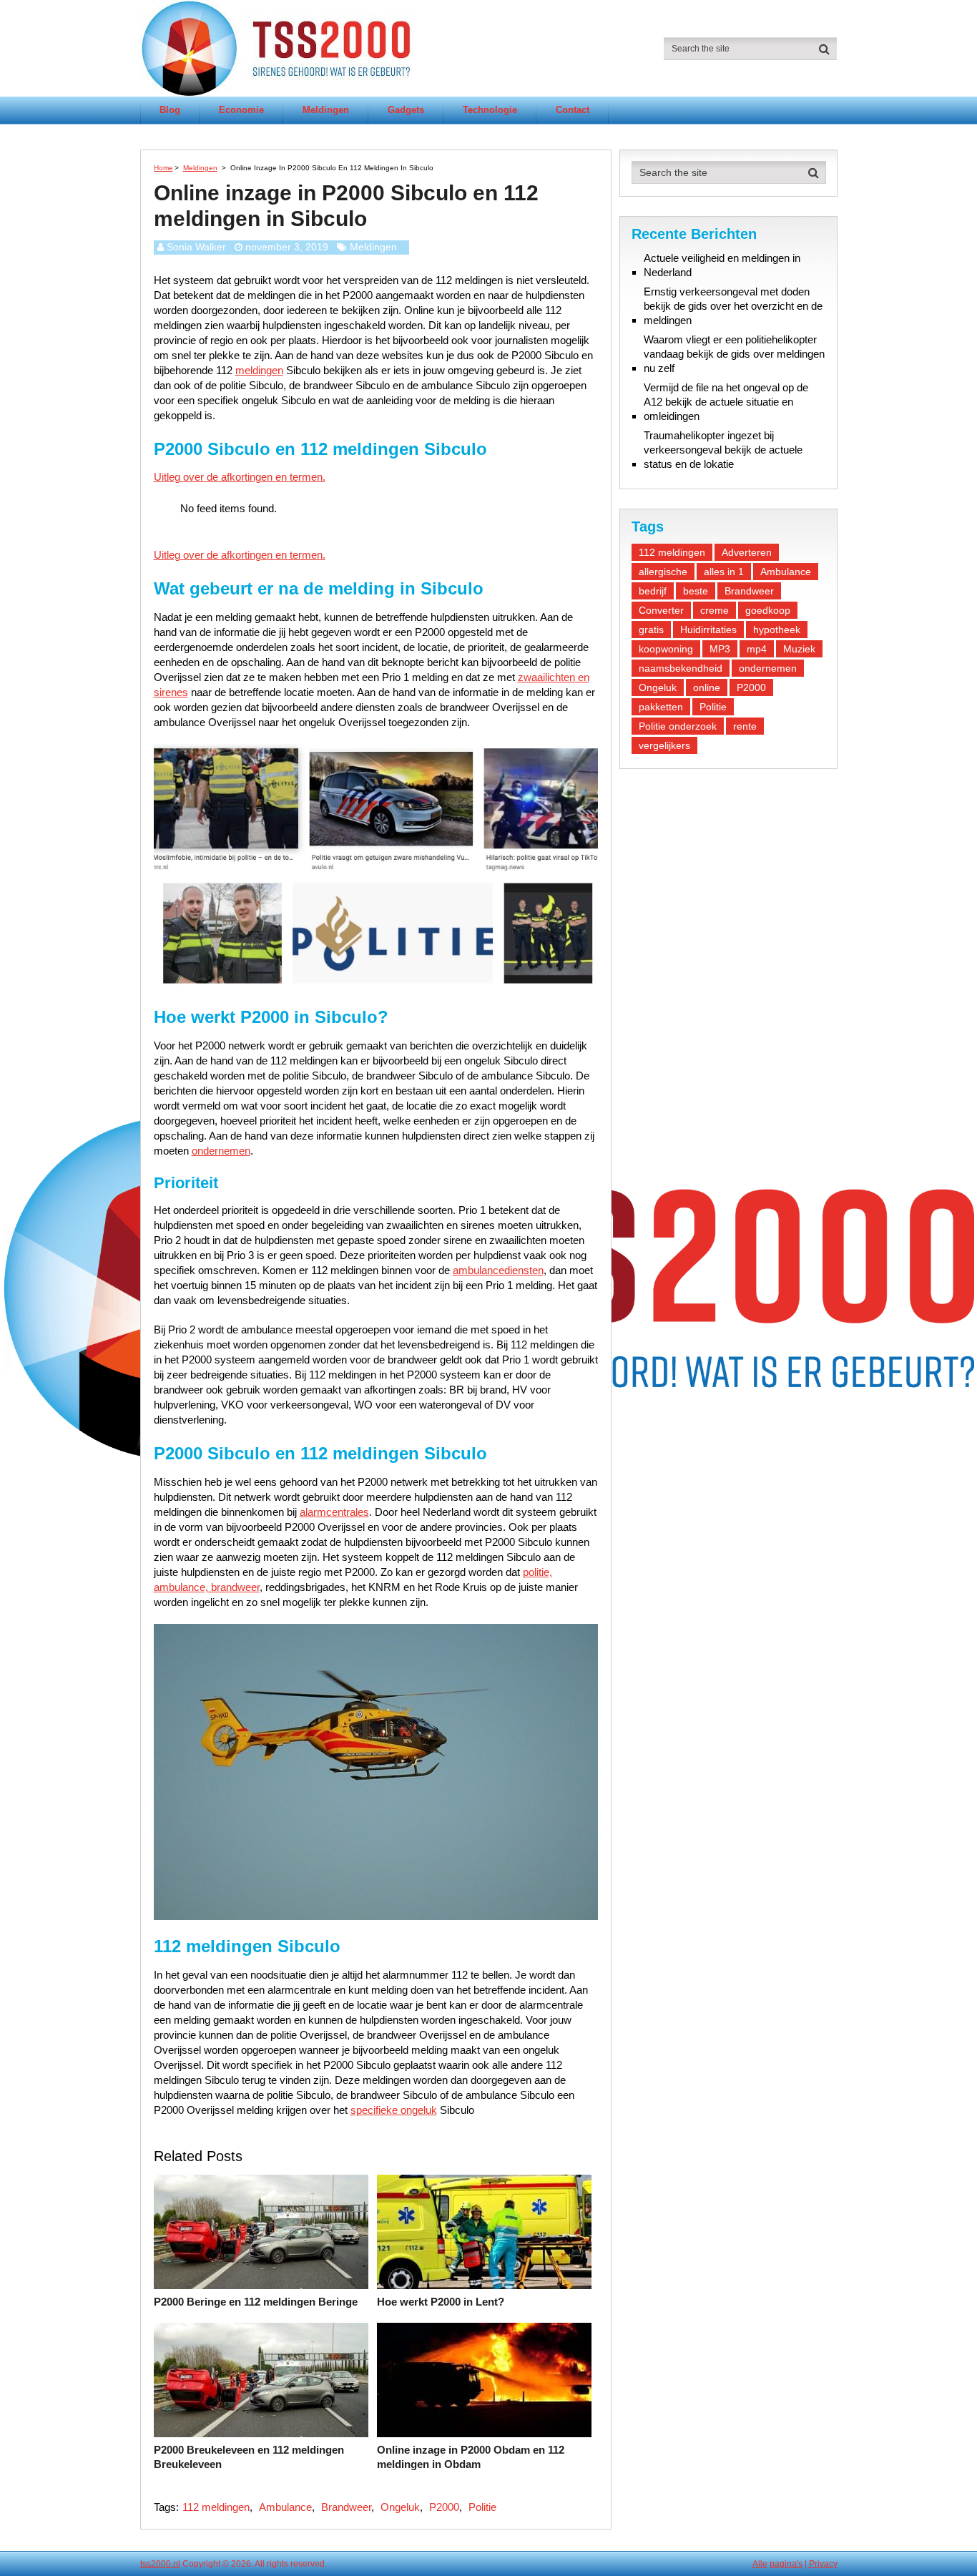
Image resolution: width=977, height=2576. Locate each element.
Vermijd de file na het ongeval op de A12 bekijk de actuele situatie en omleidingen (726, 402)
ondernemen (221, 1151)
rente (745, 726)
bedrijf (653, 591)
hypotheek (777, 630)
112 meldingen (216, 2507)
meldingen (259, 370)
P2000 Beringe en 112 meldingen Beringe (256, 2302)
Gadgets (406, 110)
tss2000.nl (160, 2564)
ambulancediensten (498, 1270)
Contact (573, 110)
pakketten (661, 707)
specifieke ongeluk (394, 2110)
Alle (760, 2564)
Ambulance (285, 2507)
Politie (482, 2507)
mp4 (757, 649)
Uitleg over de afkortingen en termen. (240, 477)
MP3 (720, 649)
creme (715, 610)
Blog (170, 110)
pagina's (786, 2564)
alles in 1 (724, 572)
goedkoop (768, 610)
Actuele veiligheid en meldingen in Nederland (722, 265)
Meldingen (326, 110)
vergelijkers (664, 745)
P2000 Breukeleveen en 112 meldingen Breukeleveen (249, 2457)
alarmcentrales (334, 1512)
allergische (663, 572)
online (707, 687)
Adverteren (747, 552)
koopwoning (666, 649)
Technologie (490, 110)
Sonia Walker (196, 247)
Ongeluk (400, 2507)
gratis (651, 630)
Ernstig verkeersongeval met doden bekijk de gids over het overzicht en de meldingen (733, 306)
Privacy (823, 2564)
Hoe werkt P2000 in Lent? (441, 2302)
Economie (241, 110)
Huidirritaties (708, 630)
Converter (661, 610)
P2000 (444, 2507)
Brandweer (346, 2507)
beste (696, 591)
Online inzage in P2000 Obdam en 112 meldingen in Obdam (471, 2457)
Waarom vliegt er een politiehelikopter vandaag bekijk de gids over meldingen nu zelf (734, 354)
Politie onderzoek (678, 726)
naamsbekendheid (681, 668)
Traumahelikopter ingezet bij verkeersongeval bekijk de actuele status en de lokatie (723, 450)
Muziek (799, 649)
